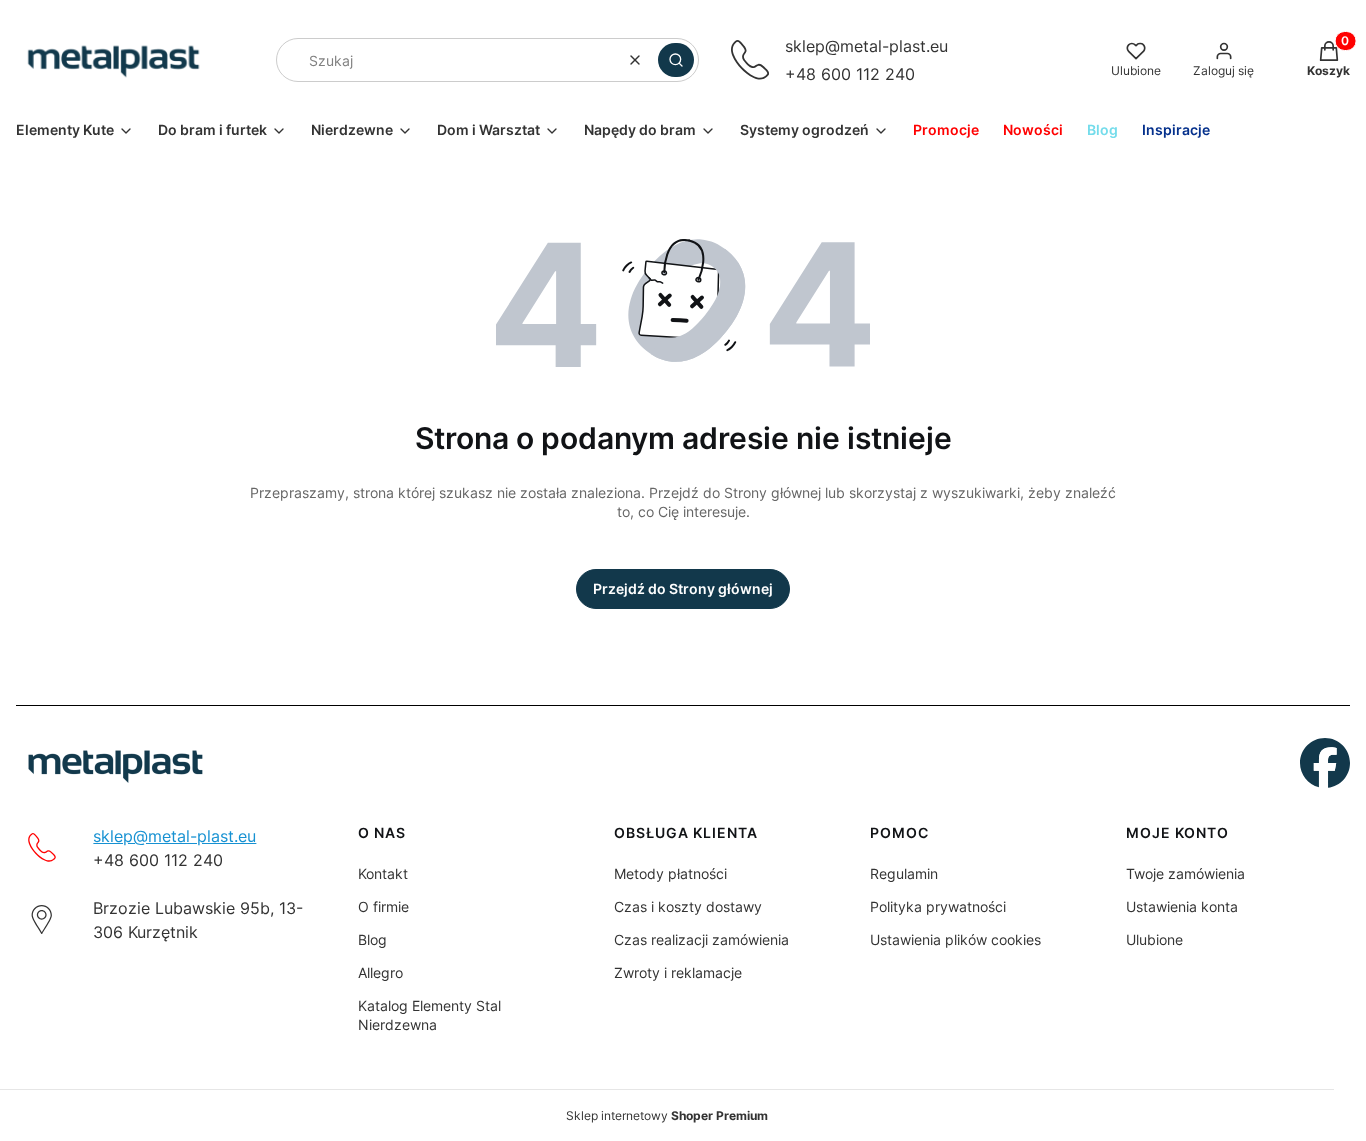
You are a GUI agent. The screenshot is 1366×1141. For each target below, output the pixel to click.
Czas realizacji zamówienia (701, 939)
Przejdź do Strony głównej (683, 588)
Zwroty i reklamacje (678, 972)
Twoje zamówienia (1185, 873)
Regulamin (904, 873)
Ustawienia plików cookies (955, 939)
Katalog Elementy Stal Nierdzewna (429, 1015)
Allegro (380, 972)
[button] (676, 60)
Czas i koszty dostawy (688, 906)
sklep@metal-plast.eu (866, 46)
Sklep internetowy (667, 1115)
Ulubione (1154, 939)
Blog (372, 939)
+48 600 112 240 (850, 74)
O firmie (383, 906)
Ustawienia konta (1182, 906)
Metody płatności (670, 873)
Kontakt (383, 873)
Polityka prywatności (938, 906)
